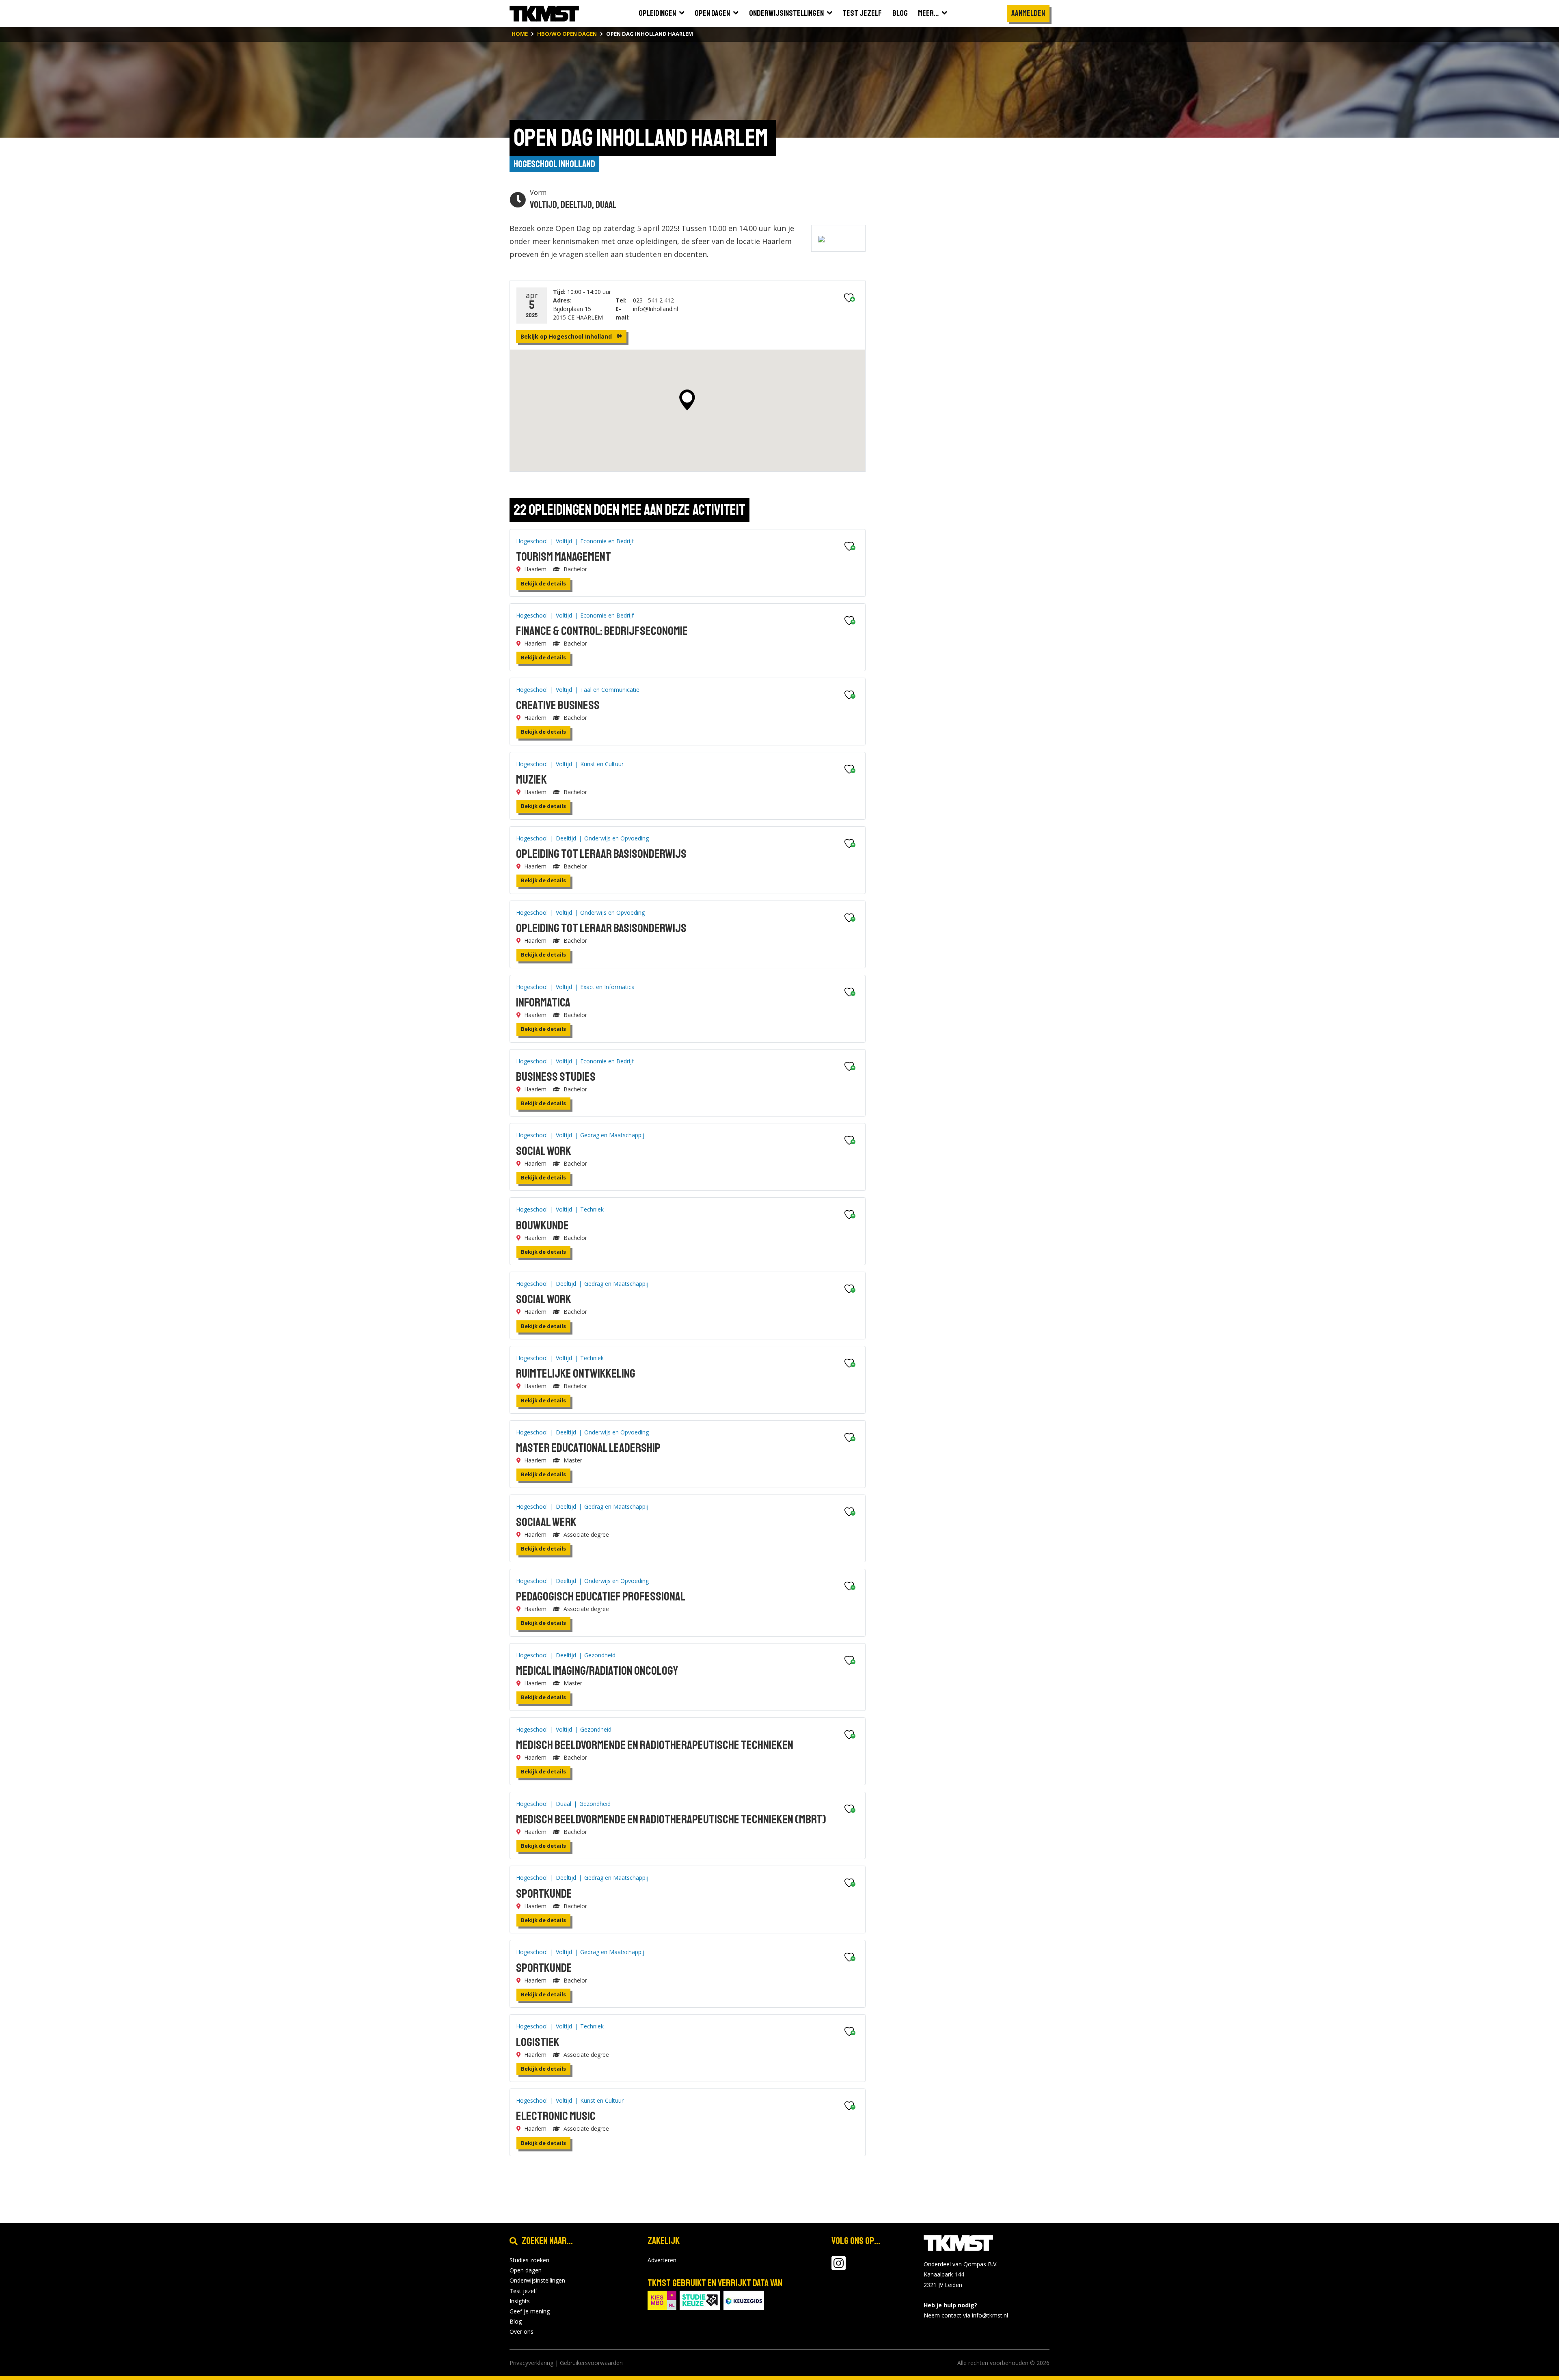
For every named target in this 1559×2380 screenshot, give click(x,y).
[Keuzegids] (744, 2299)
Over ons (521, 2331)
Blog (516, 2321)
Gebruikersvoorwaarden (591, 2363)
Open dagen (526, 2270)
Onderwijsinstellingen (537, 2280)
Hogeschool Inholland (554, 164)
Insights (520, 2301)
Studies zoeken (529, 2260)
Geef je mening (530, 2311)
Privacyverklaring (531, 2363)
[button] (687, 400)
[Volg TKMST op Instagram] (839, 2267)
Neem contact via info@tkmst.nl (966, 2315)
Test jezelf (523, 2291)
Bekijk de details (543, 583)
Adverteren (662, 2260)
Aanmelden (1028, 13)
